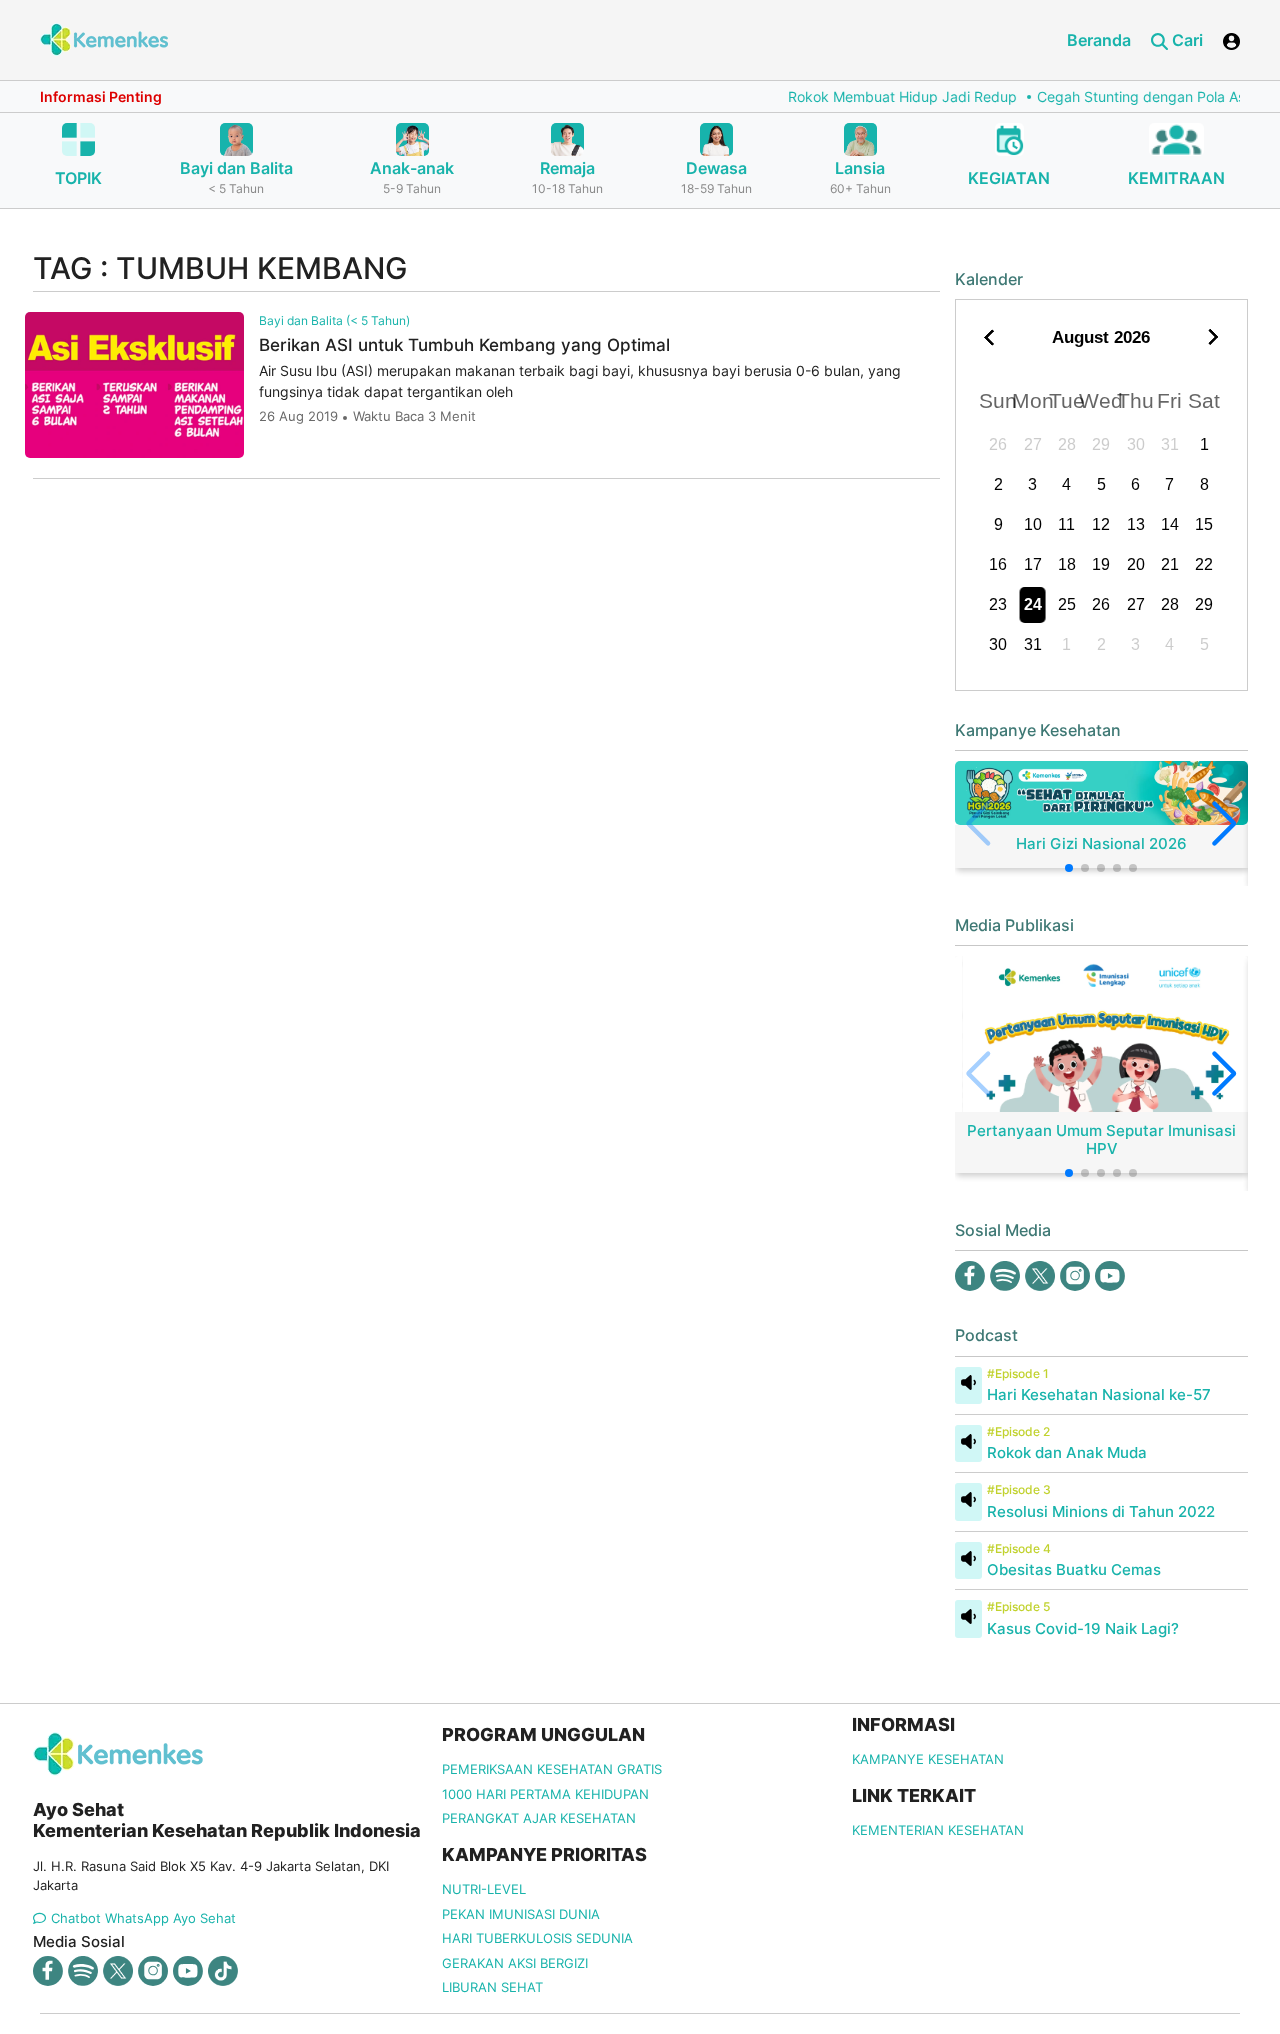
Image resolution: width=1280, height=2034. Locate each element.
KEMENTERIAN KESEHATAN (938, 1830)
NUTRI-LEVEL (484, 1889)
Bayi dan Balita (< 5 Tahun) (334, 320)
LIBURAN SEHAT (492, 1987)
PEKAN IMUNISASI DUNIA (521, 1914)
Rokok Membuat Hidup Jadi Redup (873, 96)
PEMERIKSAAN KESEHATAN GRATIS (552, 1769)
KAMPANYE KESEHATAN (928, 1759)
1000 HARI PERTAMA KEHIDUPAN (545, 1794)
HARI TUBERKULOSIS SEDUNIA (537, 1938)
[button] (1069, 868)
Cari (1185, 40)
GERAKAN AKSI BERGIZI (515, 1963)
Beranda (1099, 40)
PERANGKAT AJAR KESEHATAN (539, 1818)
